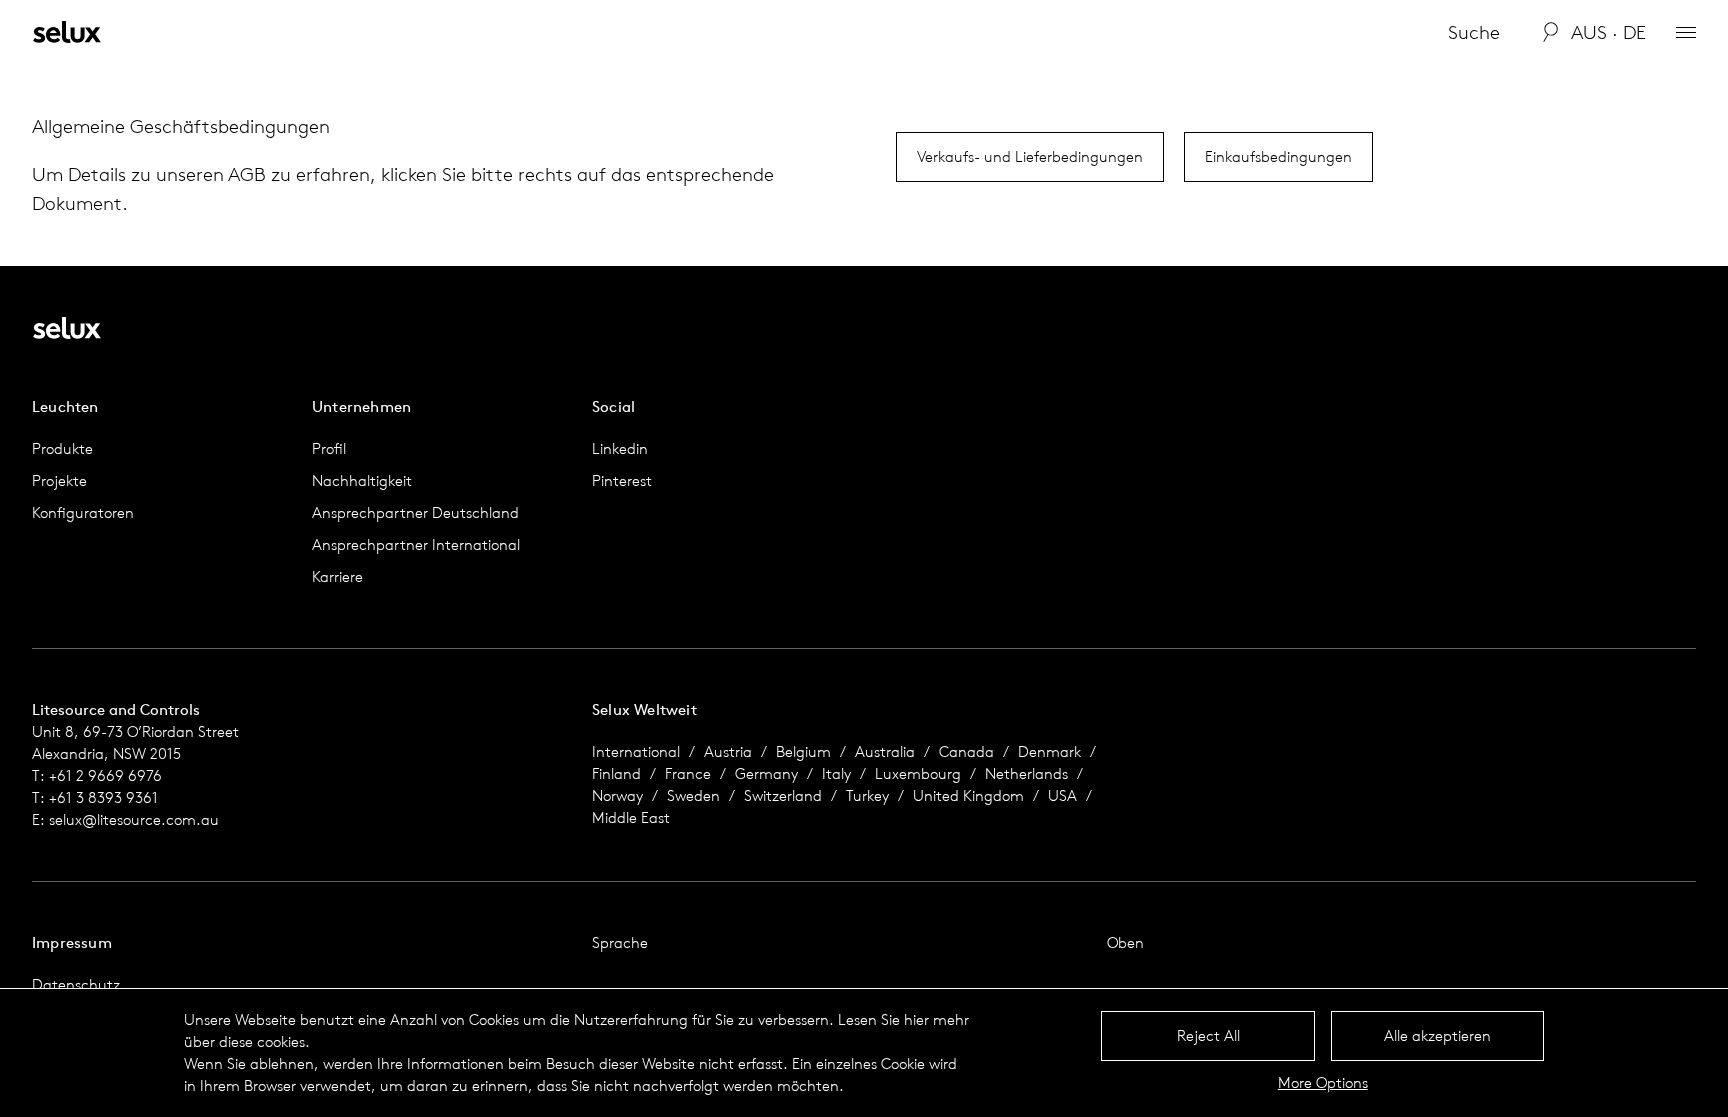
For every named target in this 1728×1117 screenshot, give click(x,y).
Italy (836, 773)
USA (1062, 795)
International (636, 751)
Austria (728, 751)
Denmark (1049, 751)
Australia (885, 751)
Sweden (693, 795)
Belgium (803, 751)
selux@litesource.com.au (134, 819)
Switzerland (783, 795)
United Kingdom (968, 795)
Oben (1125, 942)
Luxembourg (918, 773)
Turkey (867, 795)
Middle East (631, 817)
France (688, 773)
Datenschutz (76, 984)
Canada (966, 751)
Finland (616, 773)
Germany (766, 773)
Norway (617, 795)
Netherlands (1026, 773)
